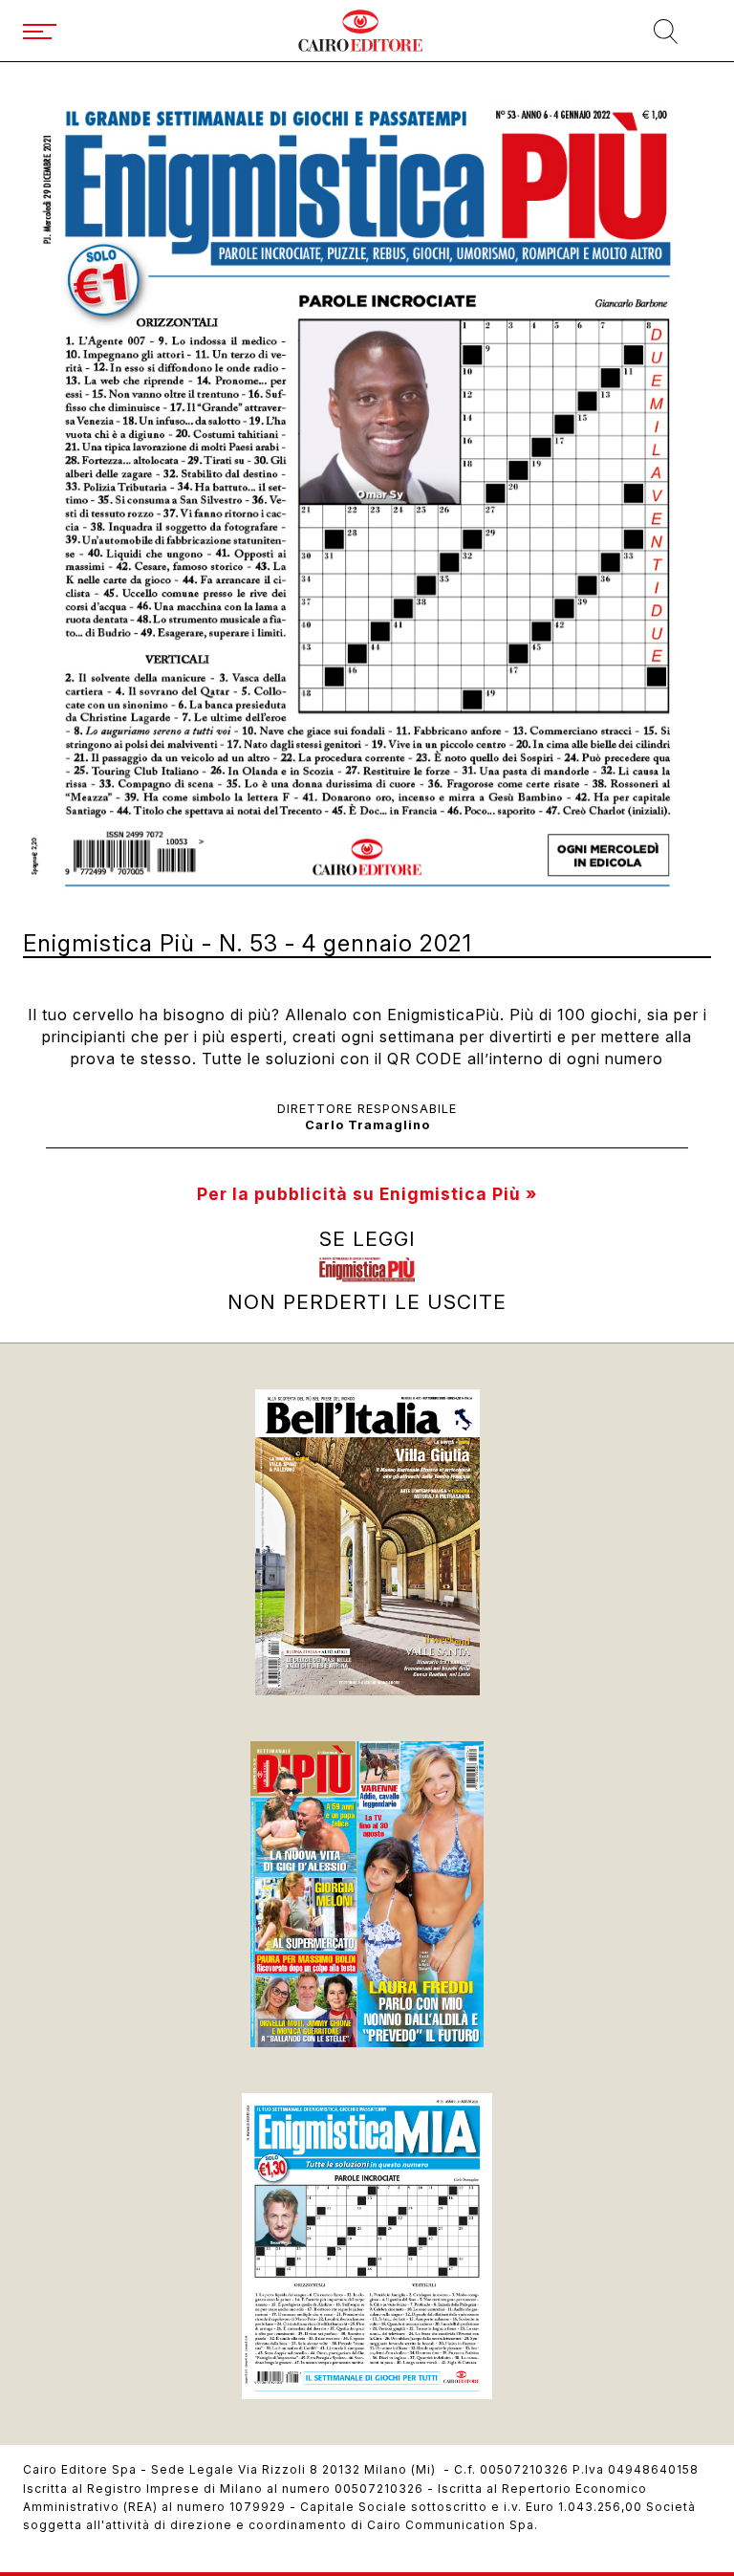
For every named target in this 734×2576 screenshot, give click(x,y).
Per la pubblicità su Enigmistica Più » (367, 1194)
